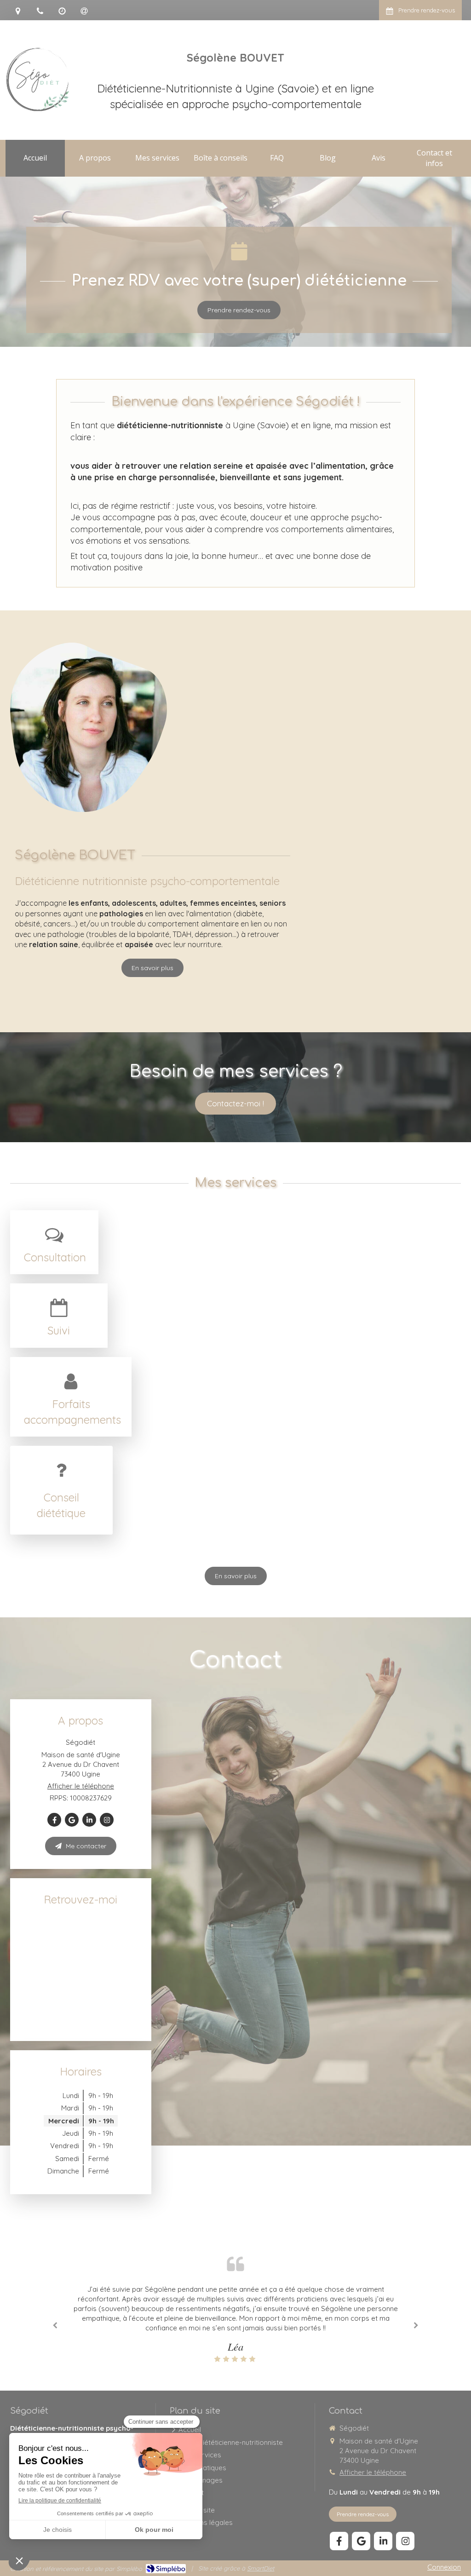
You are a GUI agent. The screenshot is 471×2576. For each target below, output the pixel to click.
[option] (235, 2324)
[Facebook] (54, 1820)
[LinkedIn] (89, 1820)
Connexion (444, 2567)
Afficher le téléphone (81, 1786)
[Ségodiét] (38, 109)
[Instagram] (107, 1820)
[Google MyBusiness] (72, 1820)
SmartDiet (261, 2568)
